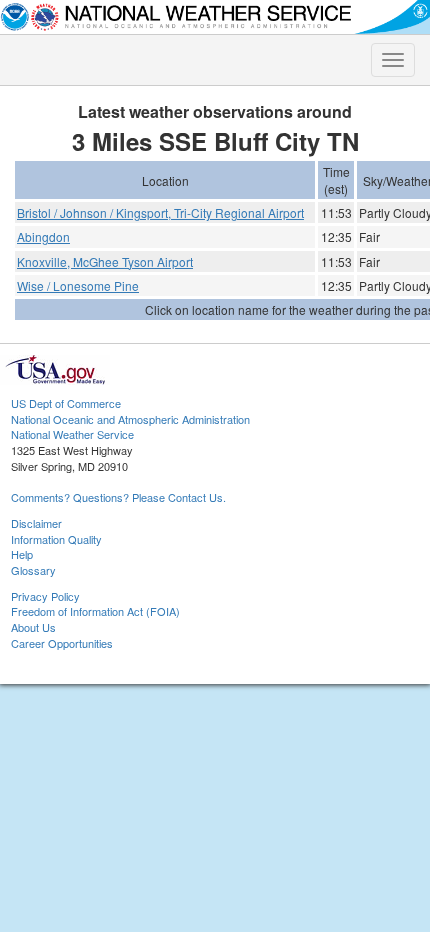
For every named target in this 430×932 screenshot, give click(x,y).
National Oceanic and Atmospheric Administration (130, 419)
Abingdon (43, 236)
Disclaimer (36, 523)
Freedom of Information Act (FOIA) (95, 611)
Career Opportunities (62, 643)
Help (22, 554)
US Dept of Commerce (66, 403)
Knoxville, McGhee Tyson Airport (105, 261)
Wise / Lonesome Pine (78, 285)
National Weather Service (72, 434)
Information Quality (56, 539)
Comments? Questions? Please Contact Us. (118, 497)
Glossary (33, 570)
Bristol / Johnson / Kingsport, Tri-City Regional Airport (160, 212)
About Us (33, 627)
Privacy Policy (45, 596)
